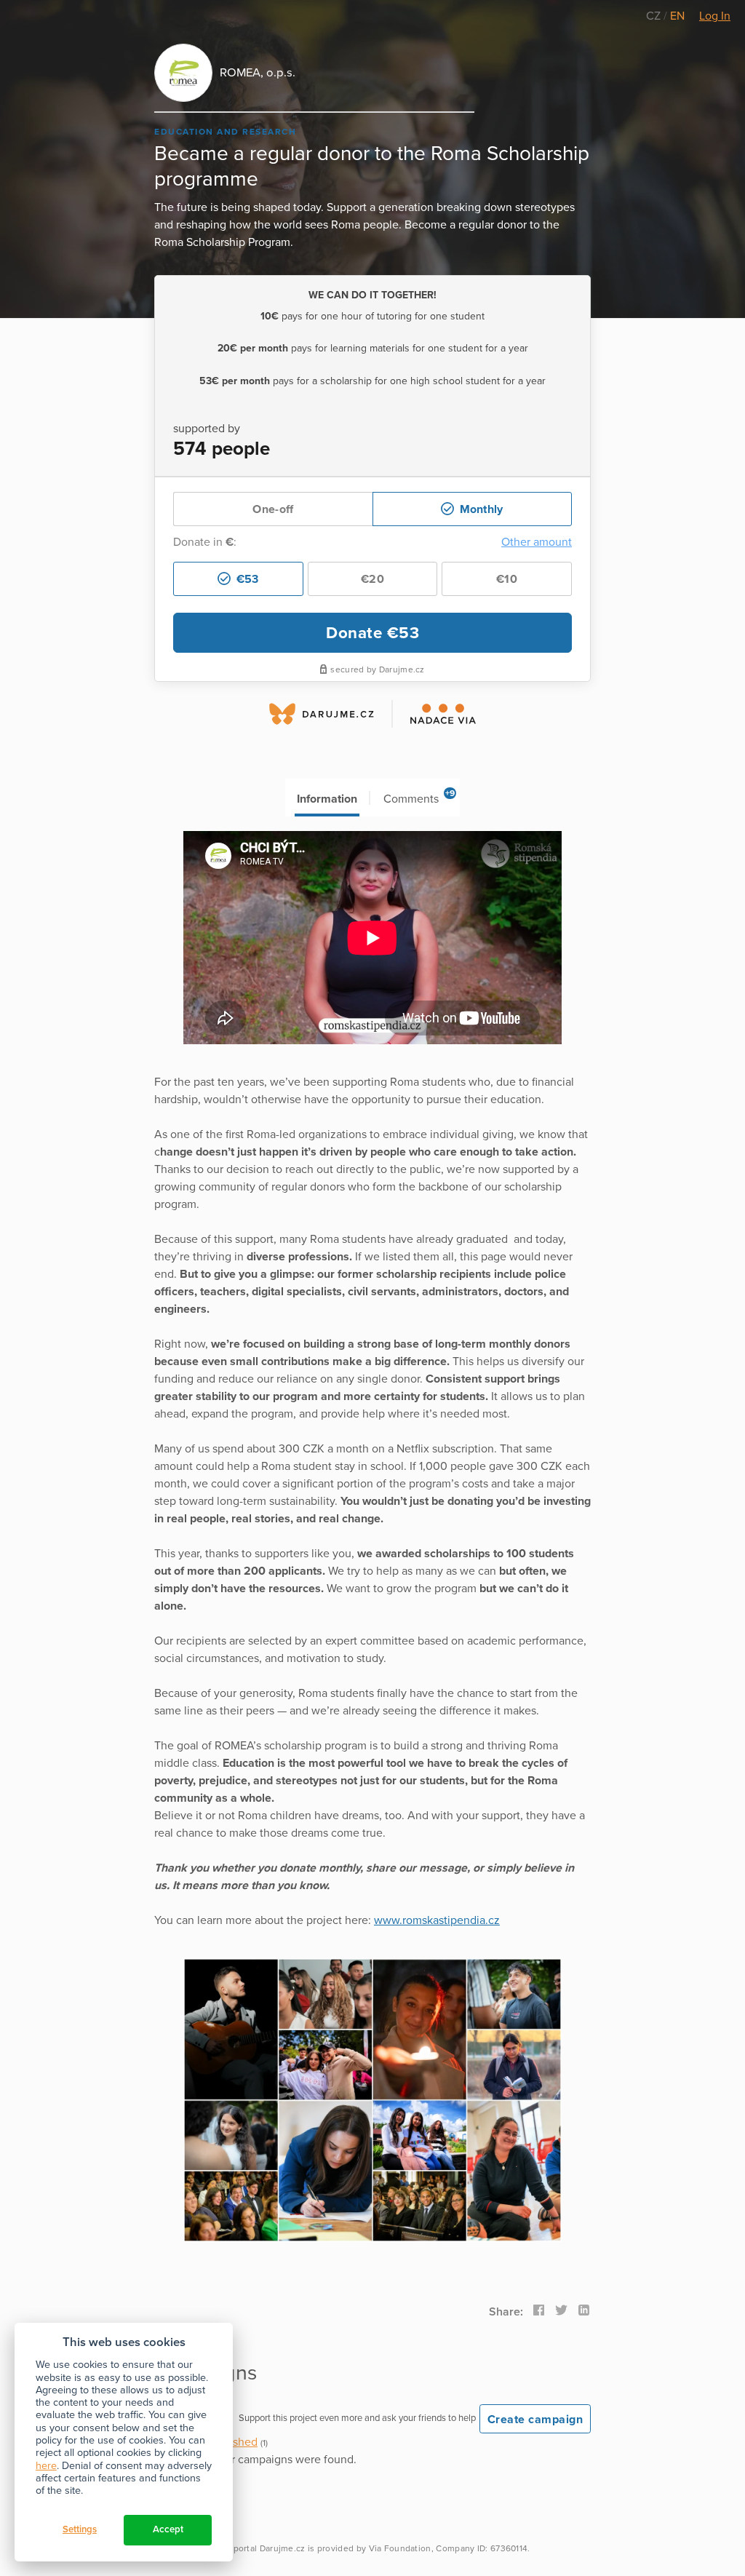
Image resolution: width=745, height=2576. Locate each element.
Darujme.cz (283, 2548)
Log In (715, 16)
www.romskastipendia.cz (437, 1920)
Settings (80, 2529)
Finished (236, 2442)
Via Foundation (400, 2548)
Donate (372, 633)
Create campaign (535, 2420)
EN (677, 16)
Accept (168, 2529)
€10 (507, 579)
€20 (372, 579)
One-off (273, 509)
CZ (655, 16)
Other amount (537, 542)
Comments (419, 797)
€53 (246, 579)
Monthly (479, 509)
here (46, 2466)
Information (327, 799)
